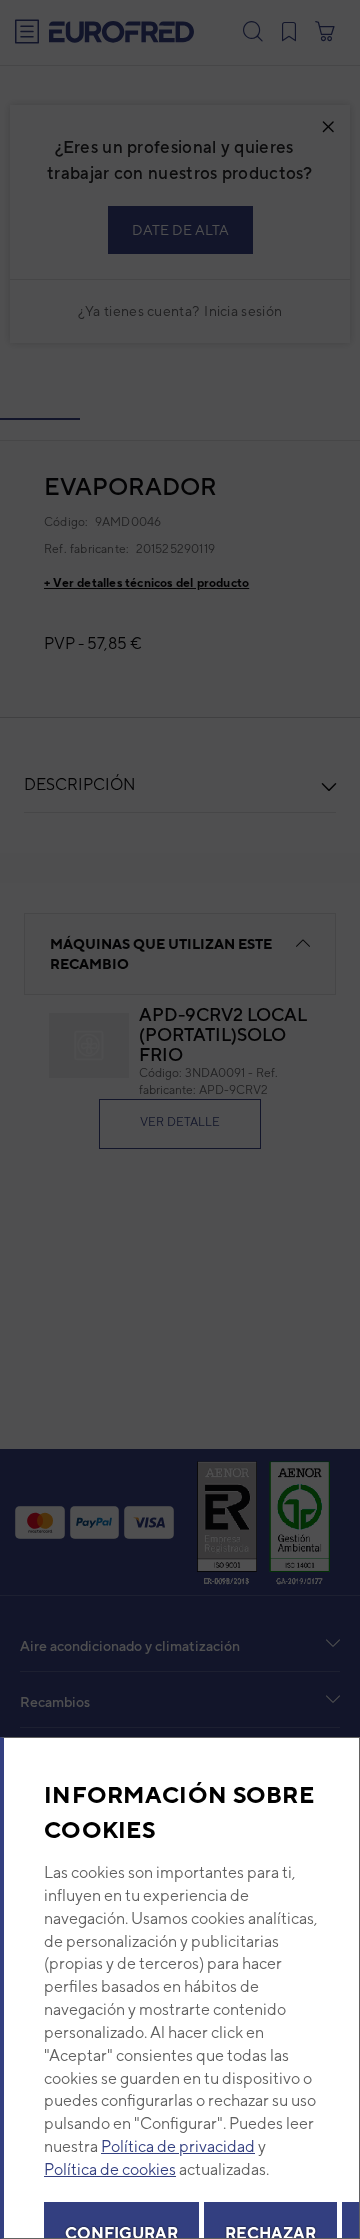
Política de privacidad (178, 2146)
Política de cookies (110, 2169)
